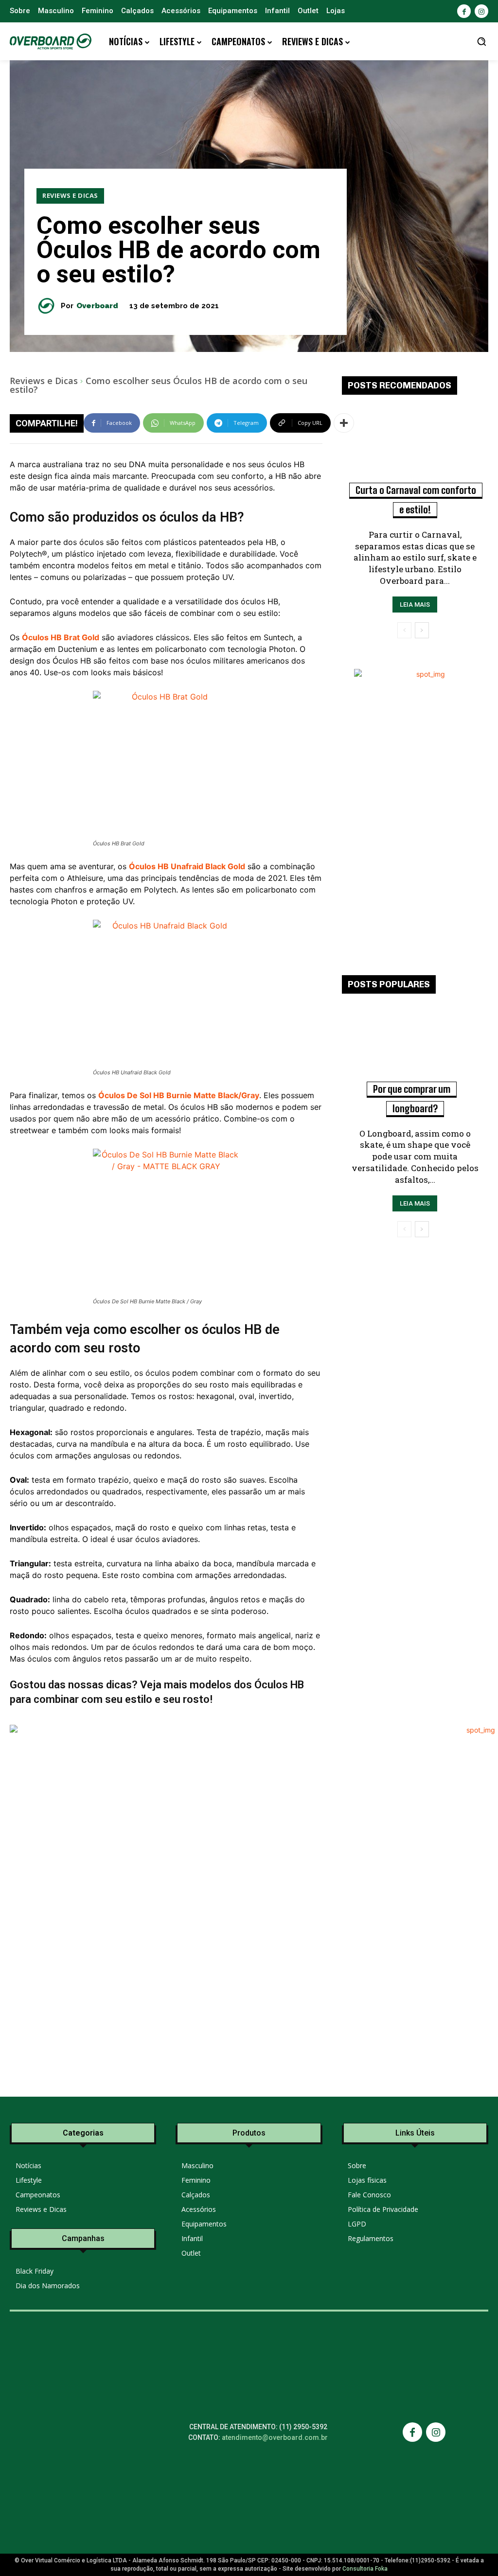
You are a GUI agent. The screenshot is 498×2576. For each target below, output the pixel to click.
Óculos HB (279, 1685)
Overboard (97, 306)
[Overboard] (49, 306)
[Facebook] (464, 11)
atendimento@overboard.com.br (275, 2437)
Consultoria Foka (365, 2569)
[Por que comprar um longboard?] (415, 1047)
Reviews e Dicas (70, 195)
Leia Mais (415, 605)
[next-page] (422, 630)
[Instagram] (481, 11)
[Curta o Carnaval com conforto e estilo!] (415, 448)
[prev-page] (404, 630)
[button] (481, 41)
